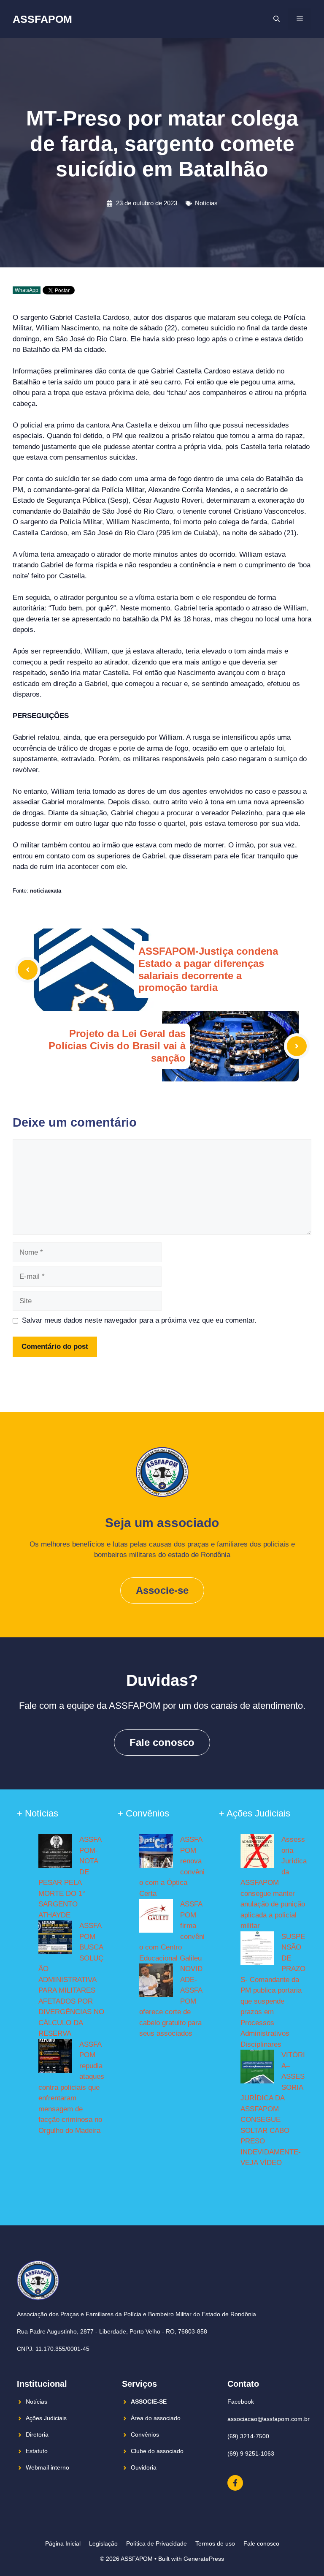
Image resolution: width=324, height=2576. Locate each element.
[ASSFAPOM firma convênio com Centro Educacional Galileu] (156, 1917)
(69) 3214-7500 (248, 2436)
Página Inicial (63, 2543)
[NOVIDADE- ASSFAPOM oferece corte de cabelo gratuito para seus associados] (156, 1982)
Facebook (241, 2402)
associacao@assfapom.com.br (269, 2419)
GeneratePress (204, 2559)
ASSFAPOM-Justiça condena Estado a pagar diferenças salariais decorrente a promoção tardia (208, 969)
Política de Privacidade (157, 2543)
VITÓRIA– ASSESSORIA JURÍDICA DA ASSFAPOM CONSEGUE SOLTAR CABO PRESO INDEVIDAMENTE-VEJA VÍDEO (273, 2109)
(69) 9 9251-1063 (251, 2453)
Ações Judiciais (46, 2418)
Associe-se (162, 1590)
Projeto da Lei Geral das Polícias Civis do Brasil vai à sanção (117, 1046)
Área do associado (156, 2418)
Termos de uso (215, 2543)
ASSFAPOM (42, 19)
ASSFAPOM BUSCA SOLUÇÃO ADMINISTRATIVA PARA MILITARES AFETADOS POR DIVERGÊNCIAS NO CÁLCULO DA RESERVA (71, 1980)
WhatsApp (27, 290)
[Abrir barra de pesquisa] (277, 19)
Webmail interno (47, 2467)
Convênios (145, 2434)
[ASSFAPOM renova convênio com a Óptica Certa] (156, 1853)
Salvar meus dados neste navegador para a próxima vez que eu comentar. (139, 1320)
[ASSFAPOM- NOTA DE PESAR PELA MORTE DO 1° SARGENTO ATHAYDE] (55, 1853)
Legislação (103, 2543)
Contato (243, 2384)
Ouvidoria (144, 2467)
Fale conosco (162, 1742)
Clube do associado (157, 2451)
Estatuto (37, 2451)
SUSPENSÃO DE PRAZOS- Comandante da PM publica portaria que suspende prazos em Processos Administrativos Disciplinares (273, 1991)
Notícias (206, 203)
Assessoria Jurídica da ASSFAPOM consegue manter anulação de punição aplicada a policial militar (274, 1883)
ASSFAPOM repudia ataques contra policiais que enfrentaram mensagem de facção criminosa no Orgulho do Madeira (71, 2087)
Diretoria (37, 2434)
